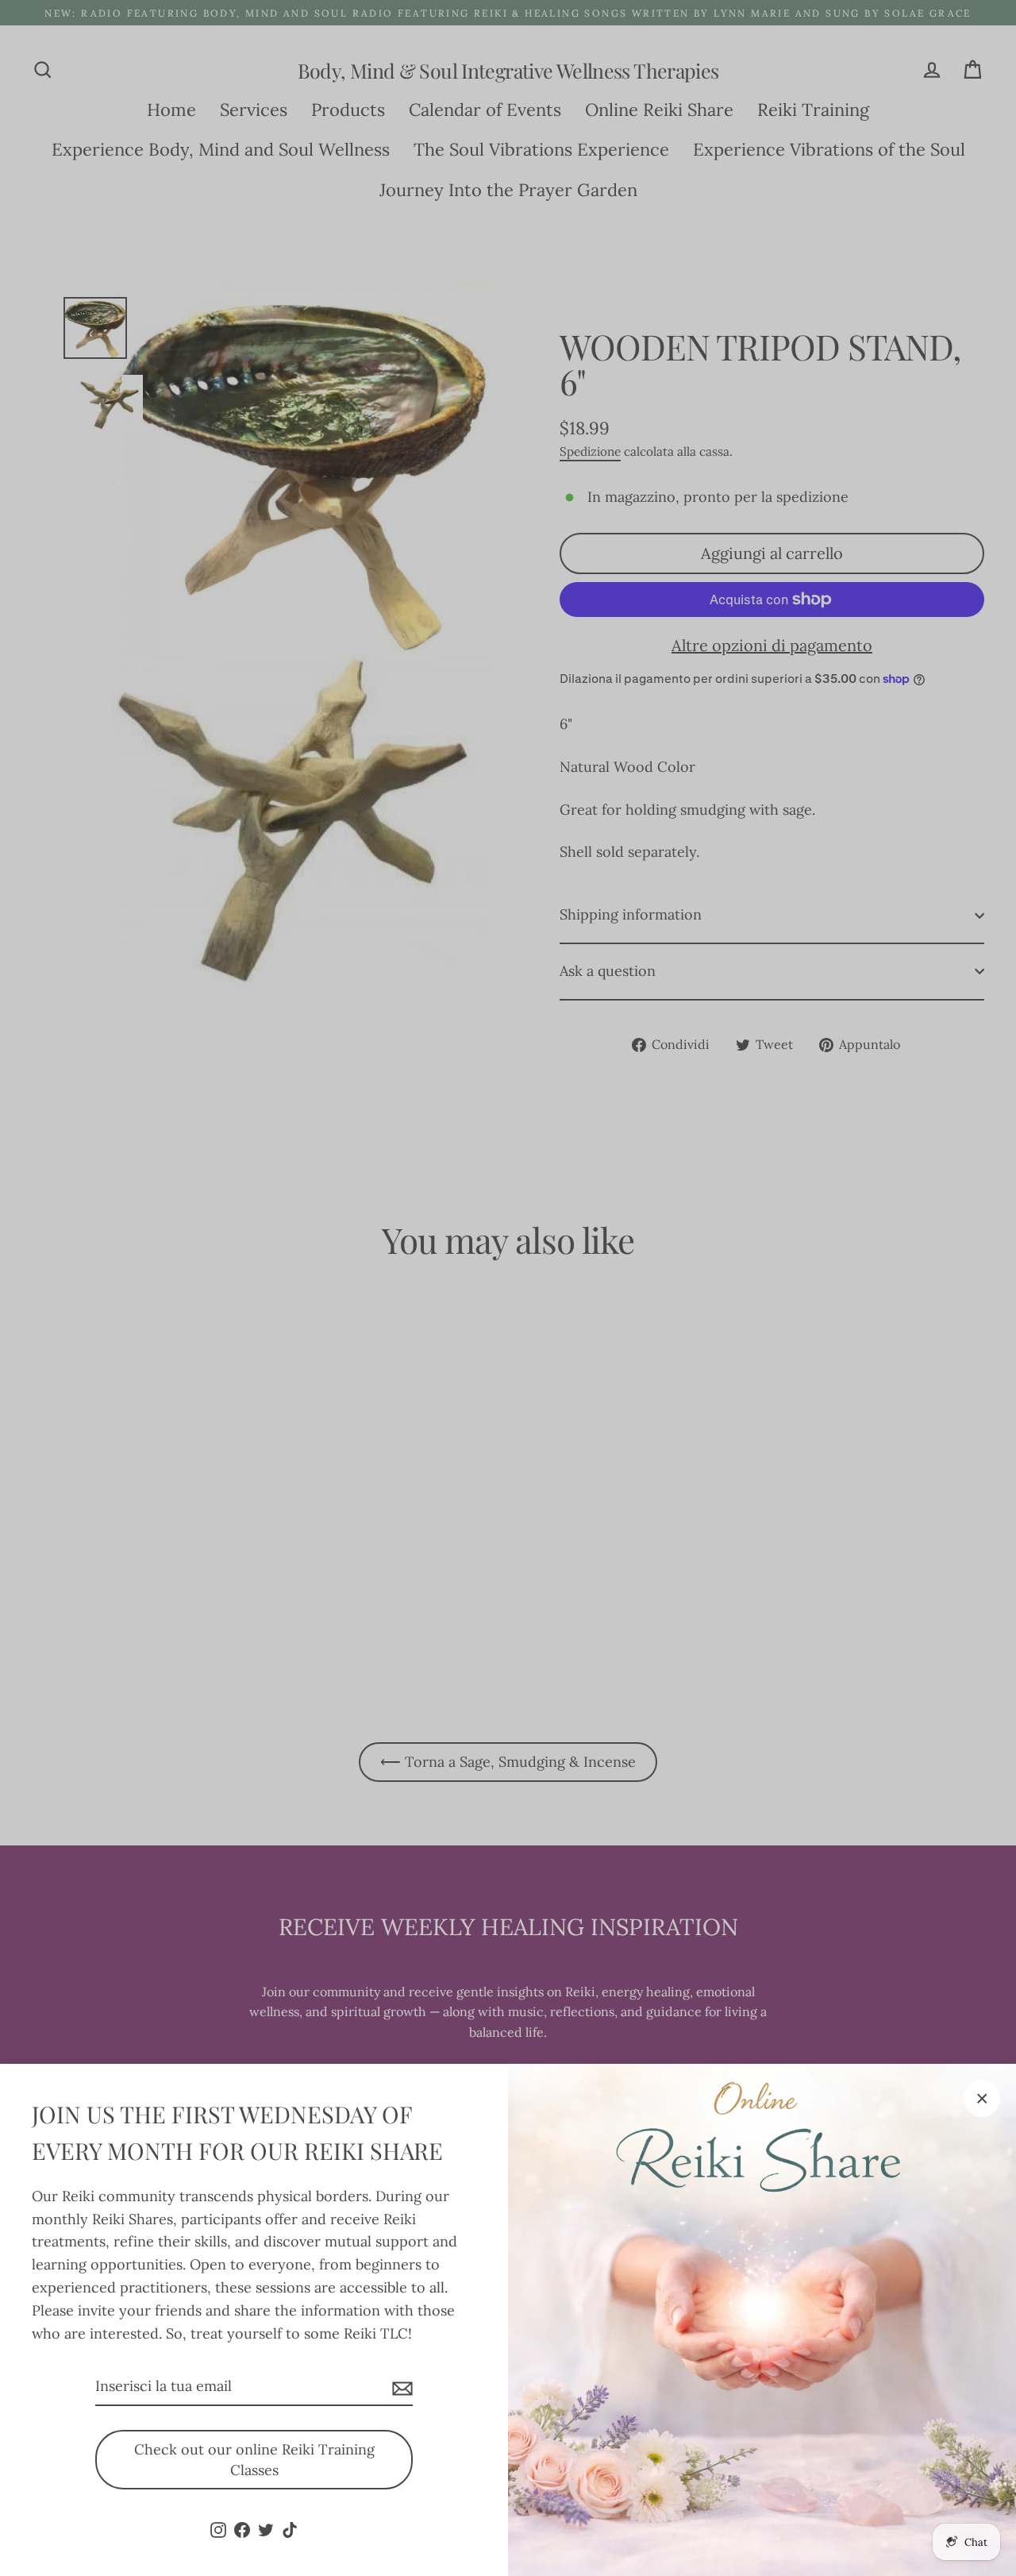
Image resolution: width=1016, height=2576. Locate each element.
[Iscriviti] (400, 2387)
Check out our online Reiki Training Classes (254, 2460)
